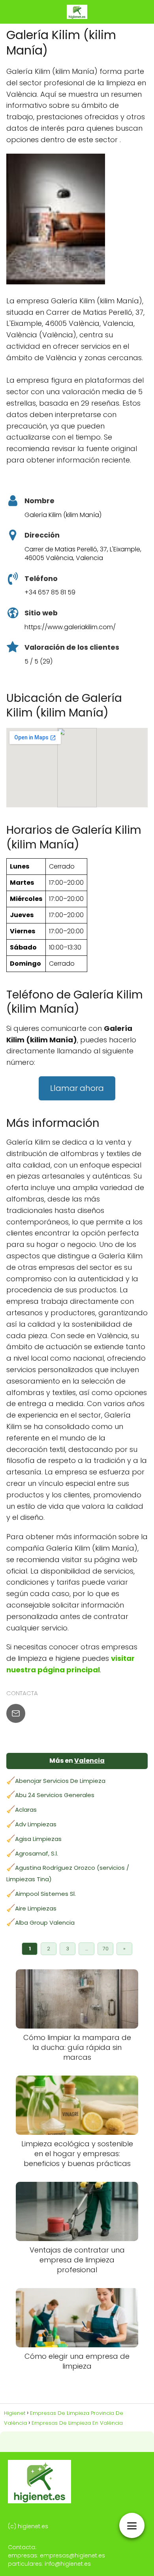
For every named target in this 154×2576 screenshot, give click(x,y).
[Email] (16, 1713)
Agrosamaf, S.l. (37, 1853)
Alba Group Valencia (45, 1923)
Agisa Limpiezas (38, 1839)
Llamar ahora (77, 1088)
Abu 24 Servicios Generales (55, 1795)
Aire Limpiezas (36, 1908)
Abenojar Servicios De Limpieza (60, 1781)
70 (106, 1949)
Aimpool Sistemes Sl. (45, 1894)
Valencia (89, 1761)
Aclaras (26, 1810)
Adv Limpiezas (36, 1824)
